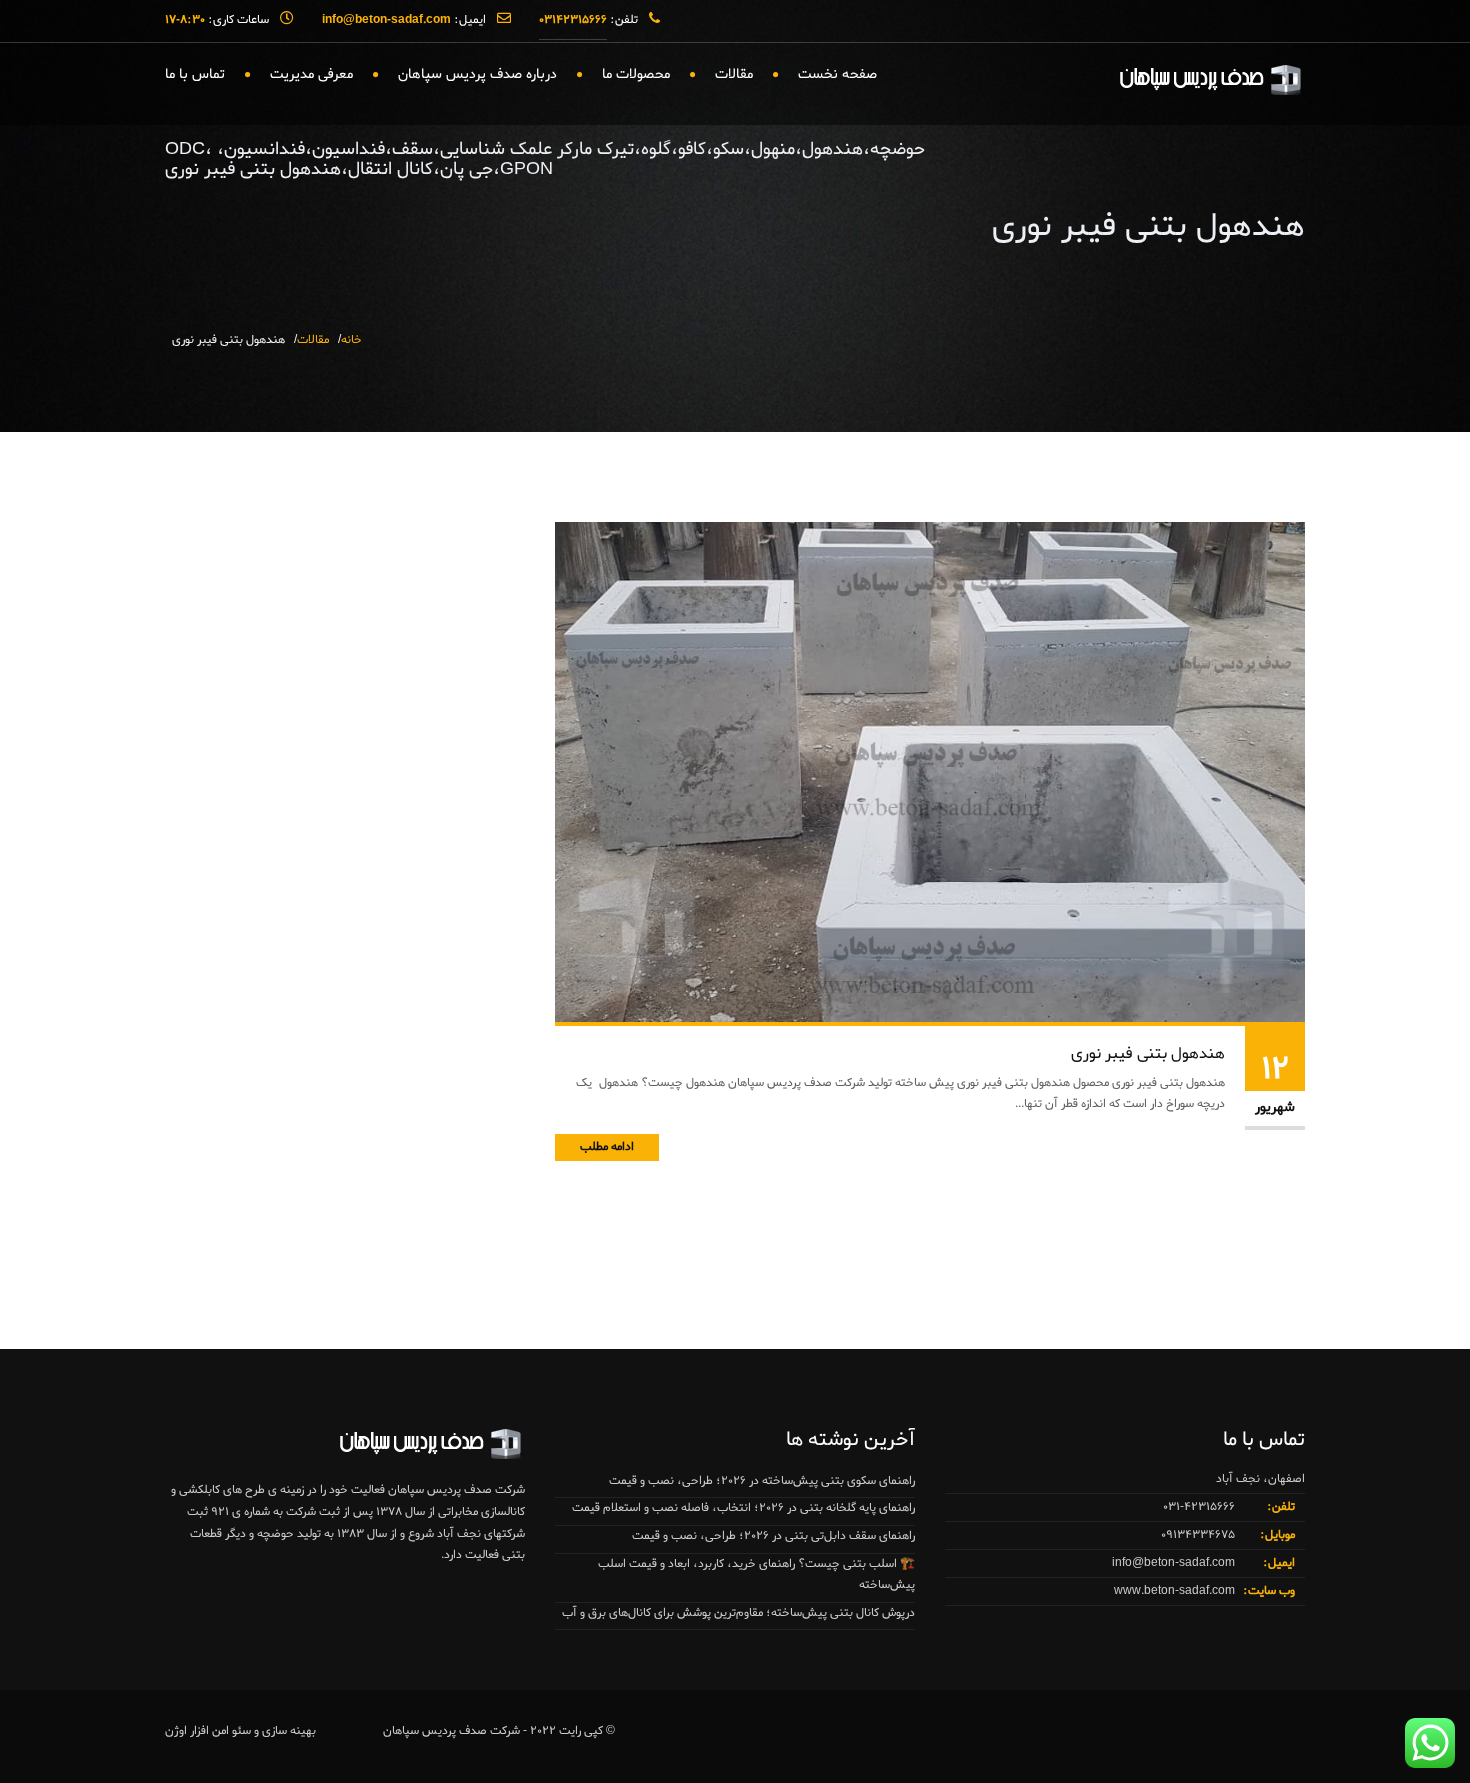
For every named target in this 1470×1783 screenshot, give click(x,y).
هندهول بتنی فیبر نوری (1148, 1054)
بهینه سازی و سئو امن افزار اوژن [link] (240, 1731)
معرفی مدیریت (311, 74)
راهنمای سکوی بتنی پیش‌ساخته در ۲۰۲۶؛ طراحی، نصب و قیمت (762, 1481)
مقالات (734, 74)
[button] (56, 1727)
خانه (351, 340)
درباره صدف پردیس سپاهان (477, 74)
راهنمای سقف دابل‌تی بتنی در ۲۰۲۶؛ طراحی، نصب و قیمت (773, 1536)
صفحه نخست (837, 74)
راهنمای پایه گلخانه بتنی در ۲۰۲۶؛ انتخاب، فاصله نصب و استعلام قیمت (743, 1508)
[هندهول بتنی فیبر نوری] (930, 775)
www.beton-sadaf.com (1174, 1591)
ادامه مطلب (607, 1147)
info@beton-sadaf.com (1173, 1563)
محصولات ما (636, 74)
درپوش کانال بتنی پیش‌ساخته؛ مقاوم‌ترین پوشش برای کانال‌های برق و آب (738, 1613)
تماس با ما (195, 74)
